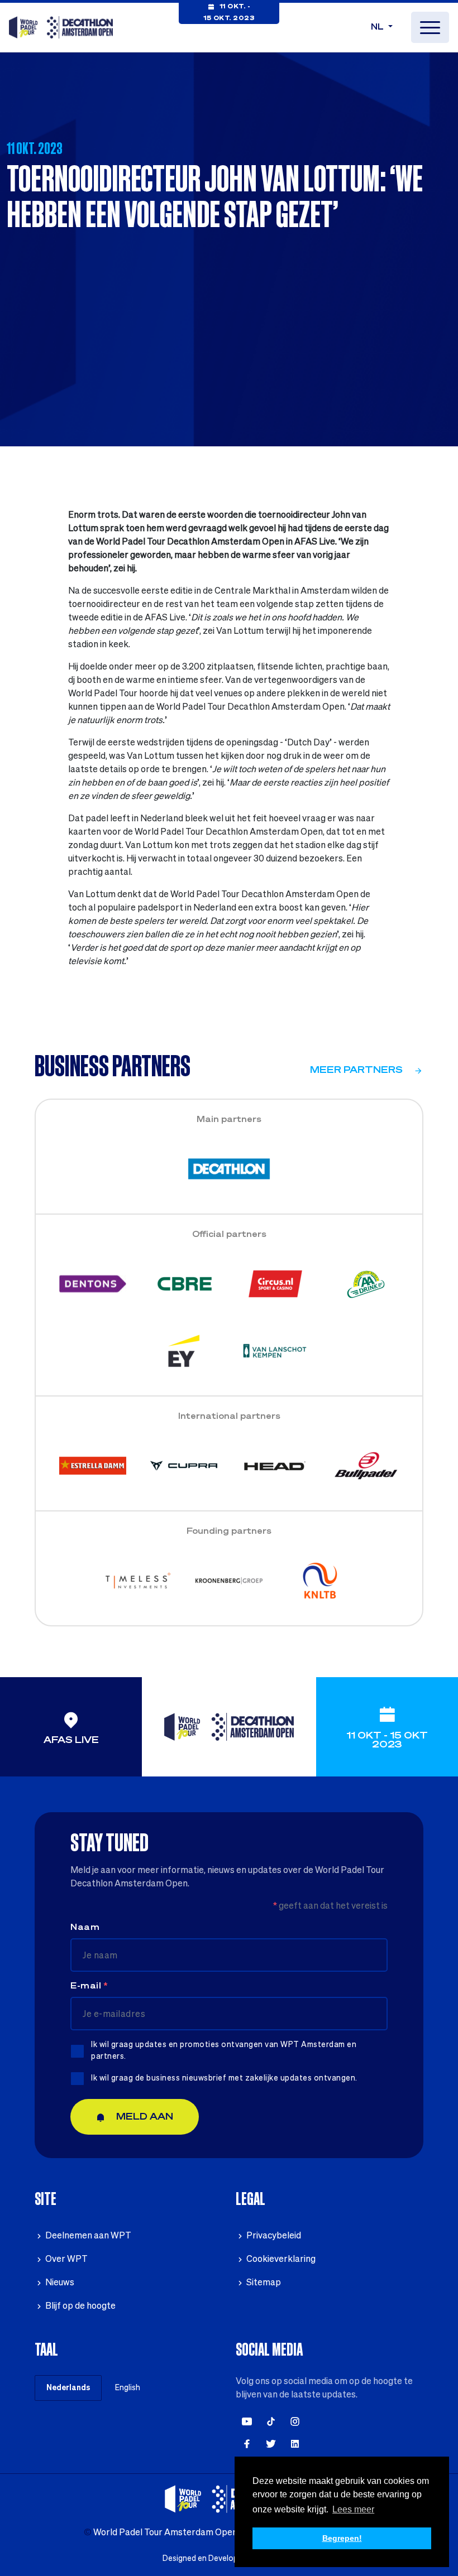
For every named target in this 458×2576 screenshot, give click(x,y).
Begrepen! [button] (342, 2538)
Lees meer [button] (353, 2509)
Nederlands (68, 2388)
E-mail (89, 1986)
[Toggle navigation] (430, 27)
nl (378, 27)
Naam (85, 1928)
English (128, 2388)
